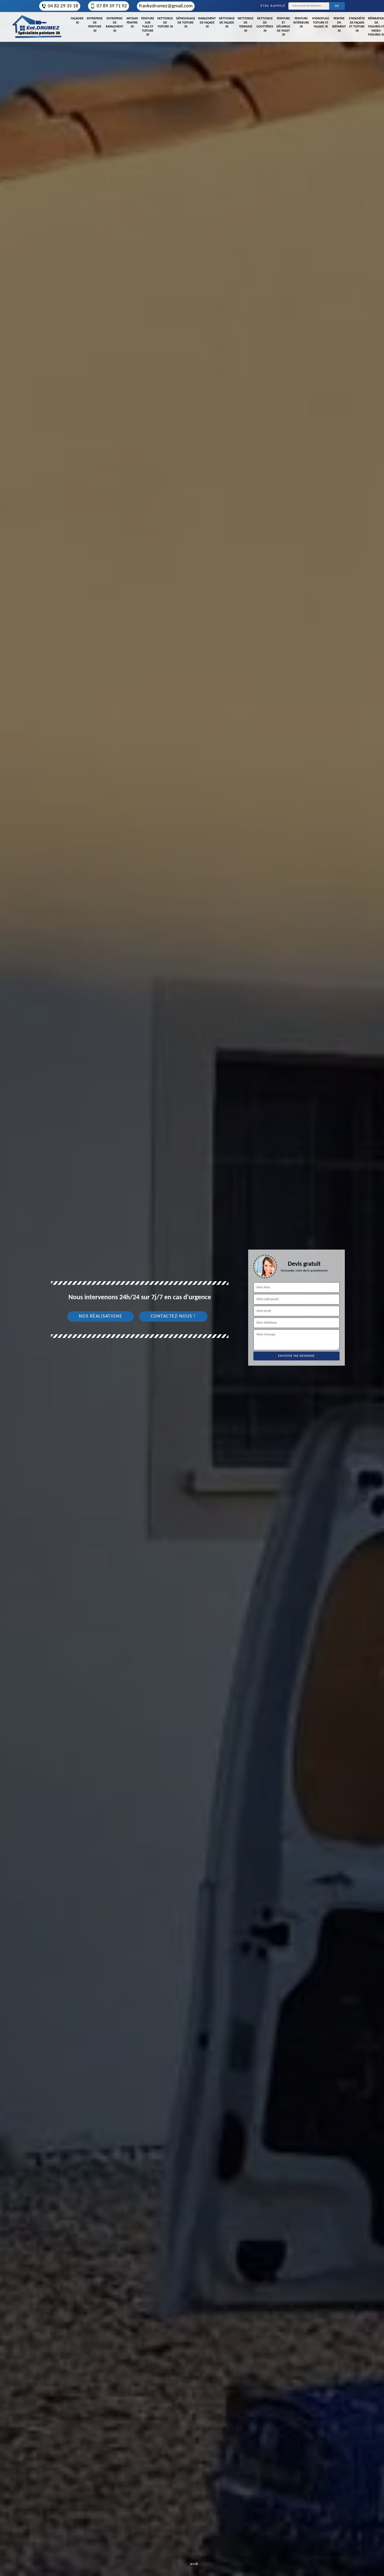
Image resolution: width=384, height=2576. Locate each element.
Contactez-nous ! (173, 1316)
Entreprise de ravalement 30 (115, 25)
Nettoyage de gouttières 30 (265, 25)
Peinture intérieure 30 (301, 23)
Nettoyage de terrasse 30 (246, 25)
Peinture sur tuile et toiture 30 (148, 27)
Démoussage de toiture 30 (186, 23)
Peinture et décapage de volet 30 (283, 27)
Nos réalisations (100, 1316)
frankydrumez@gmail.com (166, 6)
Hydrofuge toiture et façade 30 (321, 23)
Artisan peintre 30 (132, 23)
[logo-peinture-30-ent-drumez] (37, 27)
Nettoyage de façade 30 (227, 23)
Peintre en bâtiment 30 (339, 25)
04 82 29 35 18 (63, 6)
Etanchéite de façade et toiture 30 (357, 25)
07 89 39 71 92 (112, 6)
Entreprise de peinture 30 (95, 25)
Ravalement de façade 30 (207, 23)
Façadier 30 (77, 21)
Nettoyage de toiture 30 (165, 23)
